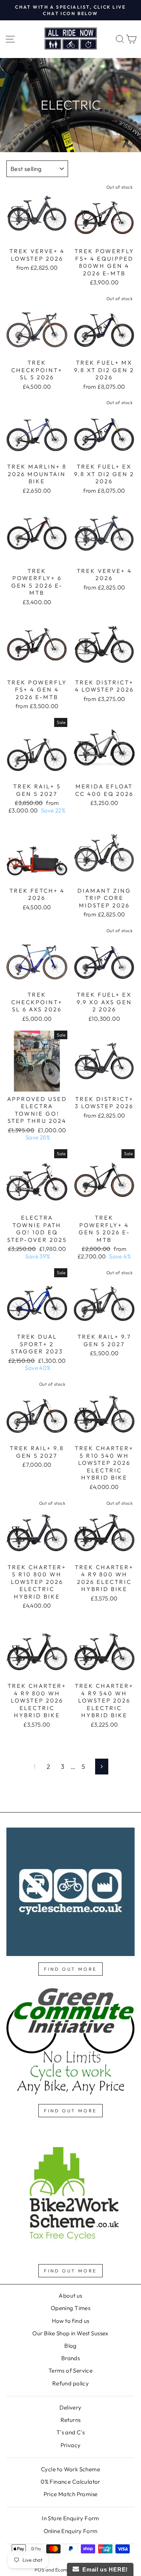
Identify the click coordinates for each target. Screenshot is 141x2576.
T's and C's (71, 2432)
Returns (71, 2420)
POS (39, 2570)
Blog (70, 2346)
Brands (70, 2358)
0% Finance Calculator (70, 2482)
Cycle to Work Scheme (70, 2469)
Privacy (71, 2445)
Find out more (70, 1969)
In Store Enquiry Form (70, 2518)
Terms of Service (71, 2371)
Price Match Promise (71, 2494)
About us (70, 2296)
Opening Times (70, 2308)
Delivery (70, 2407)
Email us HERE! (103, 2569)
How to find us (71, 2321)
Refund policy (70, 2383)
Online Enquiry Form (71, 2531)
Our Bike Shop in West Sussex (70, 2333)
